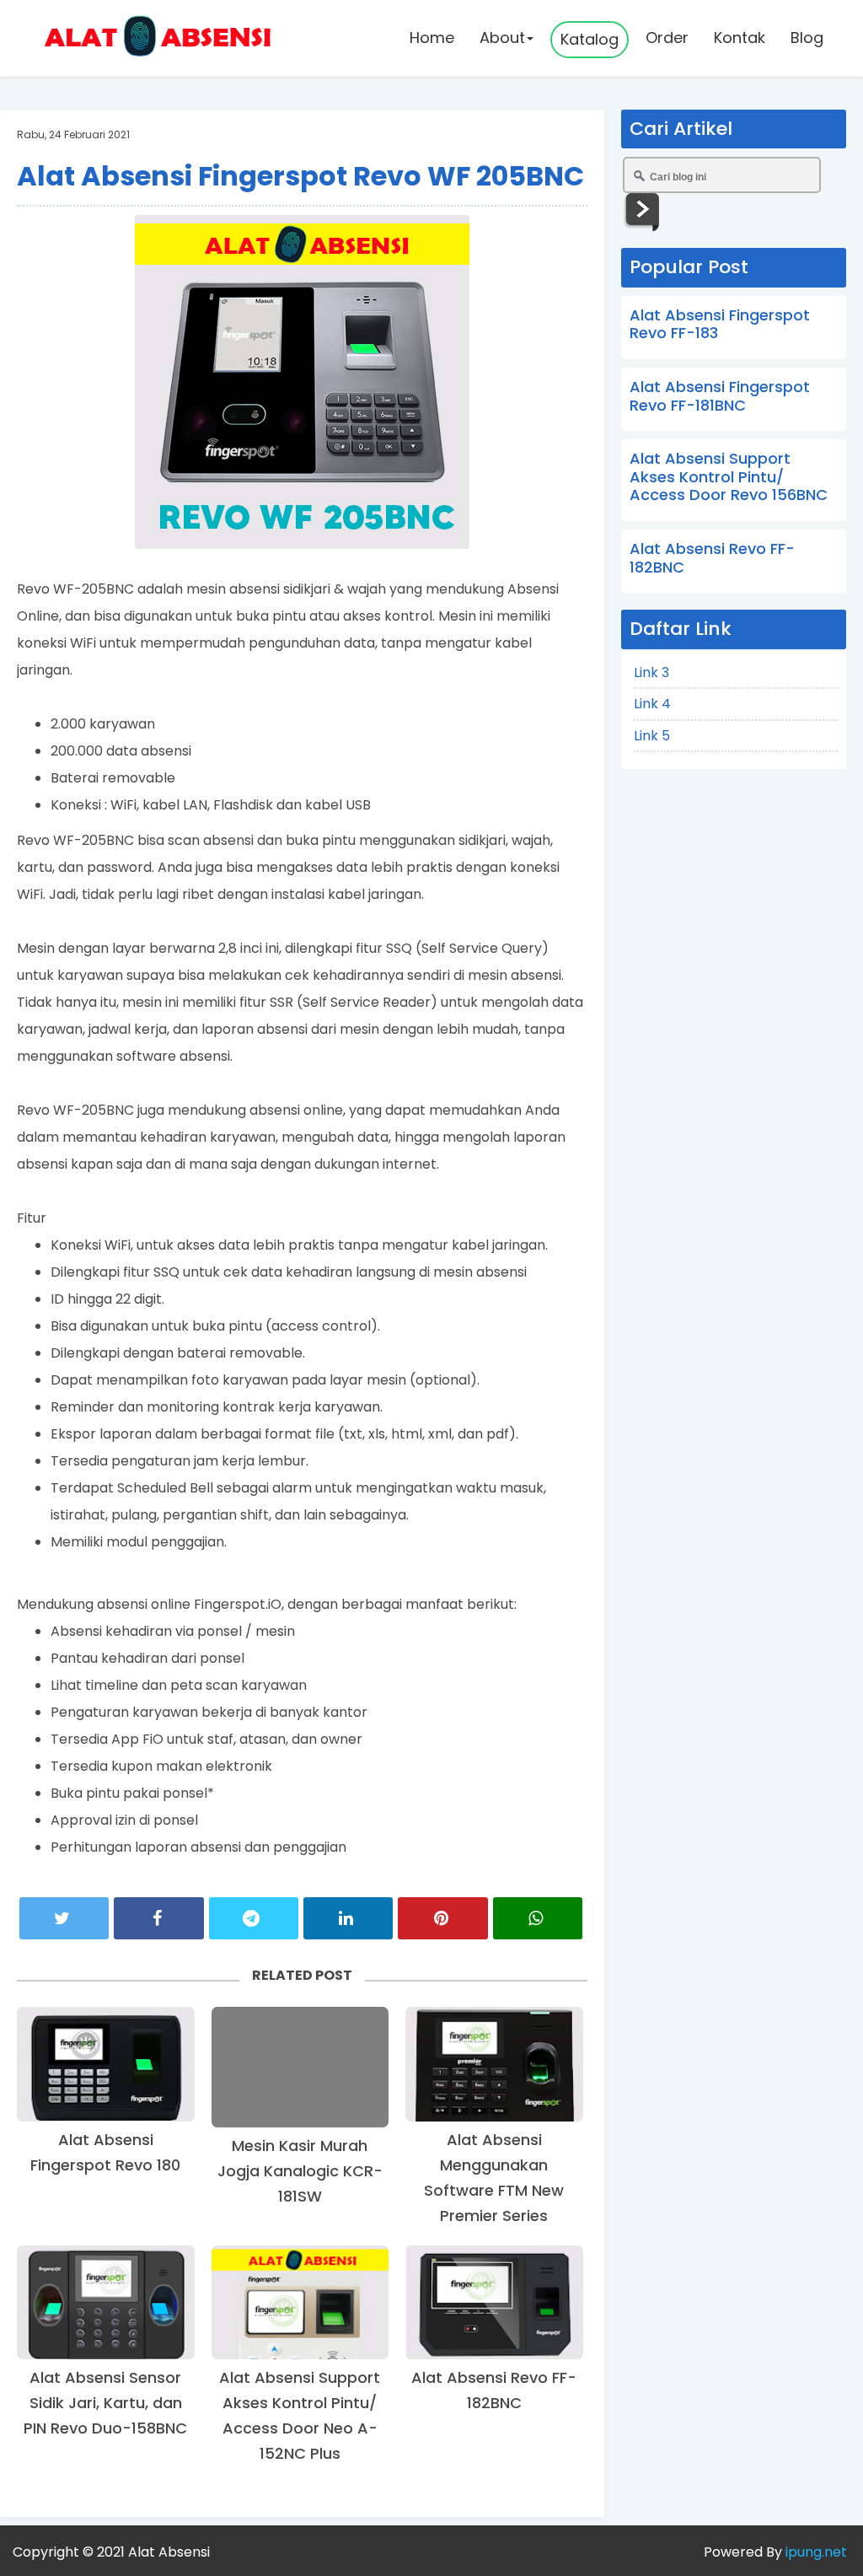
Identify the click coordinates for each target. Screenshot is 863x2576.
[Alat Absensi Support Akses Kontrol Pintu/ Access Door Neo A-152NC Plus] (300, 2303)
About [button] (502, 38)
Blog (807, 38)
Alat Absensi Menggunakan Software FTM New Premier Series (494, 2178)
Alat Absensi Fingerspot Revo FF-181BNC (720, 396)
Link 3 (651, 672)
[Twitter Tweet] (64, 1918)
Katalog (590, 39)
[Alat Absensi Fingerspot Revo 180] (106, 2064)
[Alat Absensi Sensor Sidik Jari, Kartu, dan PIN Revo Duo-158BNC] (106, 2303)
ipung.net (815, 2552)
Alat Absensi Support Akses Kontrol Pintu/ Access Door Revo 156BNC (729, 476)
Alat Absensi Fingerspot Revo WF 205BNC (300, 176)
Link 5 (652, 736)
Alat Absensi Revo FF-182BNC (494, 2390)
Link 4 (652, 704)
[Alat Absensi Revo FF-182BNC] (494, 2303)
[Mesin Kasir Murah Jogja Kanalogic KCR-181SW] (300, 2067)
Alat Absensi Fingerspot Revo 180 (105, 2152)
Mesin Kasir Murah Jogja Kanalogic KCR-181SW (300, 2171)
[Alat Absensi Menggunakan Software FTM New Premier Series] (494, 2064)
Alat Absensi (169, 2552)
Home (432, 38)
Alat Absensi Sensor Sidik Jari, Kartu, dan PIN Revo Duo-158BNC (105, 2403)
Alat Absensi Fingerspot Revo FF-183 (720, 324)
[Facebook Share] (158, 1918)
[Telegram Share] (254, 1918)
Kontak (740, 38)
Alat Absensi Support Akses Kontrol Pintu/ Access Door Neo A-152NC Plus (300, 2415)
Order (667, 38)
